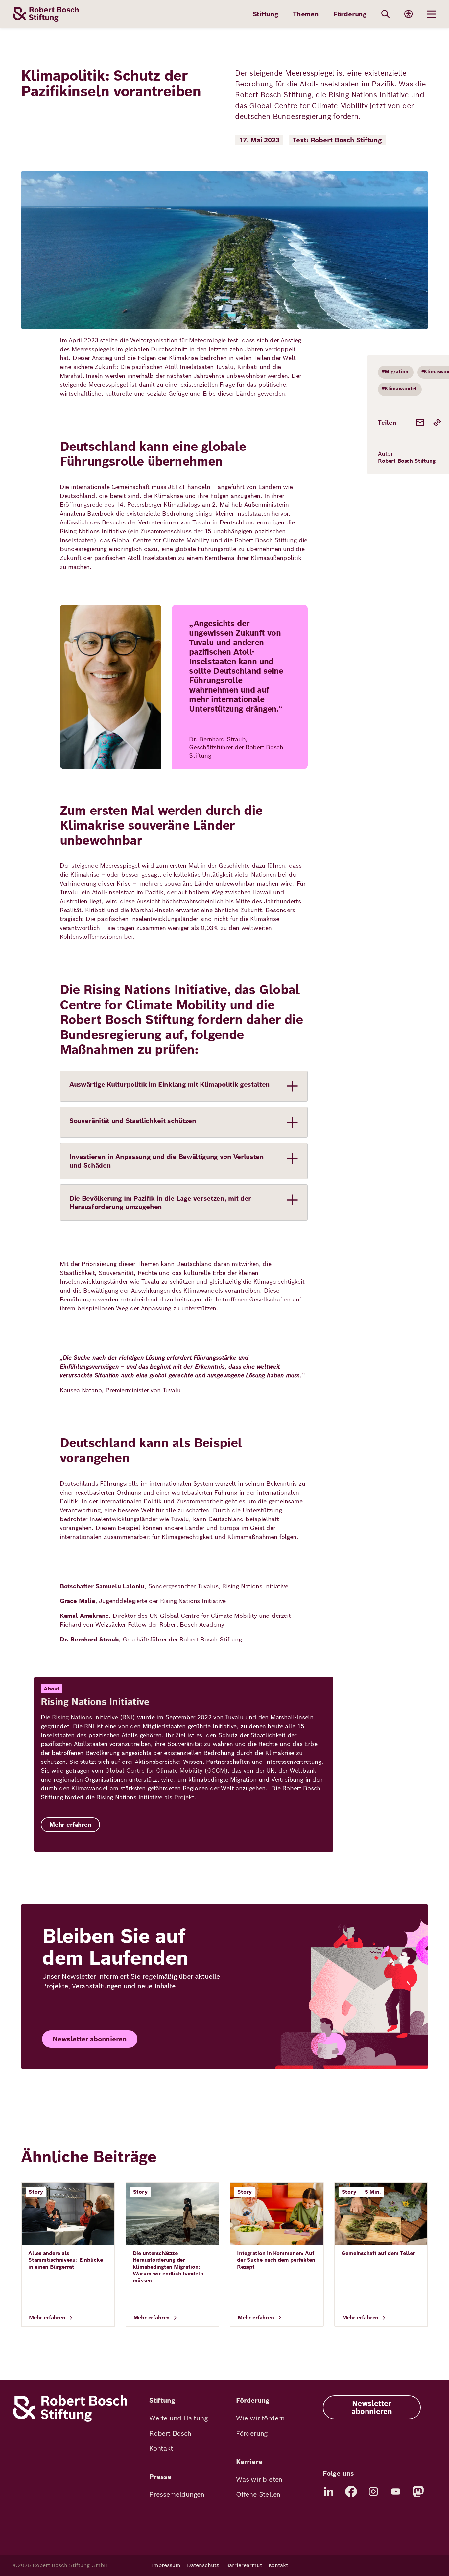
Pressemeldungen (177, 2494)
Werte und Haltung (178, 2418)
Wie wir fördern (260, 2418)
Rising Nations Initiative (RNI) (93, 1717)
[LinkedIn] (329, 2491)
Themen (306, 14)
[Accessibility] (409, 14)
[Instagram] (373, 2491)
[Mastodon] (418, 2491)
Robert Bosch (170, 2433)
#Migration (395, 371)
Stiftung (266, 14)
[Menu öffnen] (432, 14)
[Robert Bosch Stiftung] (70, 2420)
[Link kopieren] (437, 423)
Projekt (184, 1797)
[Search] (386, 14)
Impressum (166, 2565)
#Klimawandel (399, 389)
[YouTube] (396, 2491)
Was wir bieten (259, 2479)
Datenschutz (203, 2565)
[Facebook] (351, 2491)
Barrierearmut (244, 2565)
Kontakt (161, 2448)
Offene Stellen (258, 2494)
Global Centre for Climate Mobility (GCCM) (166, 1771)
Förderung (350, 14)
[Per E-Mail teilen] (420, 423)
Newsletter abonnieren (90, 2039)
